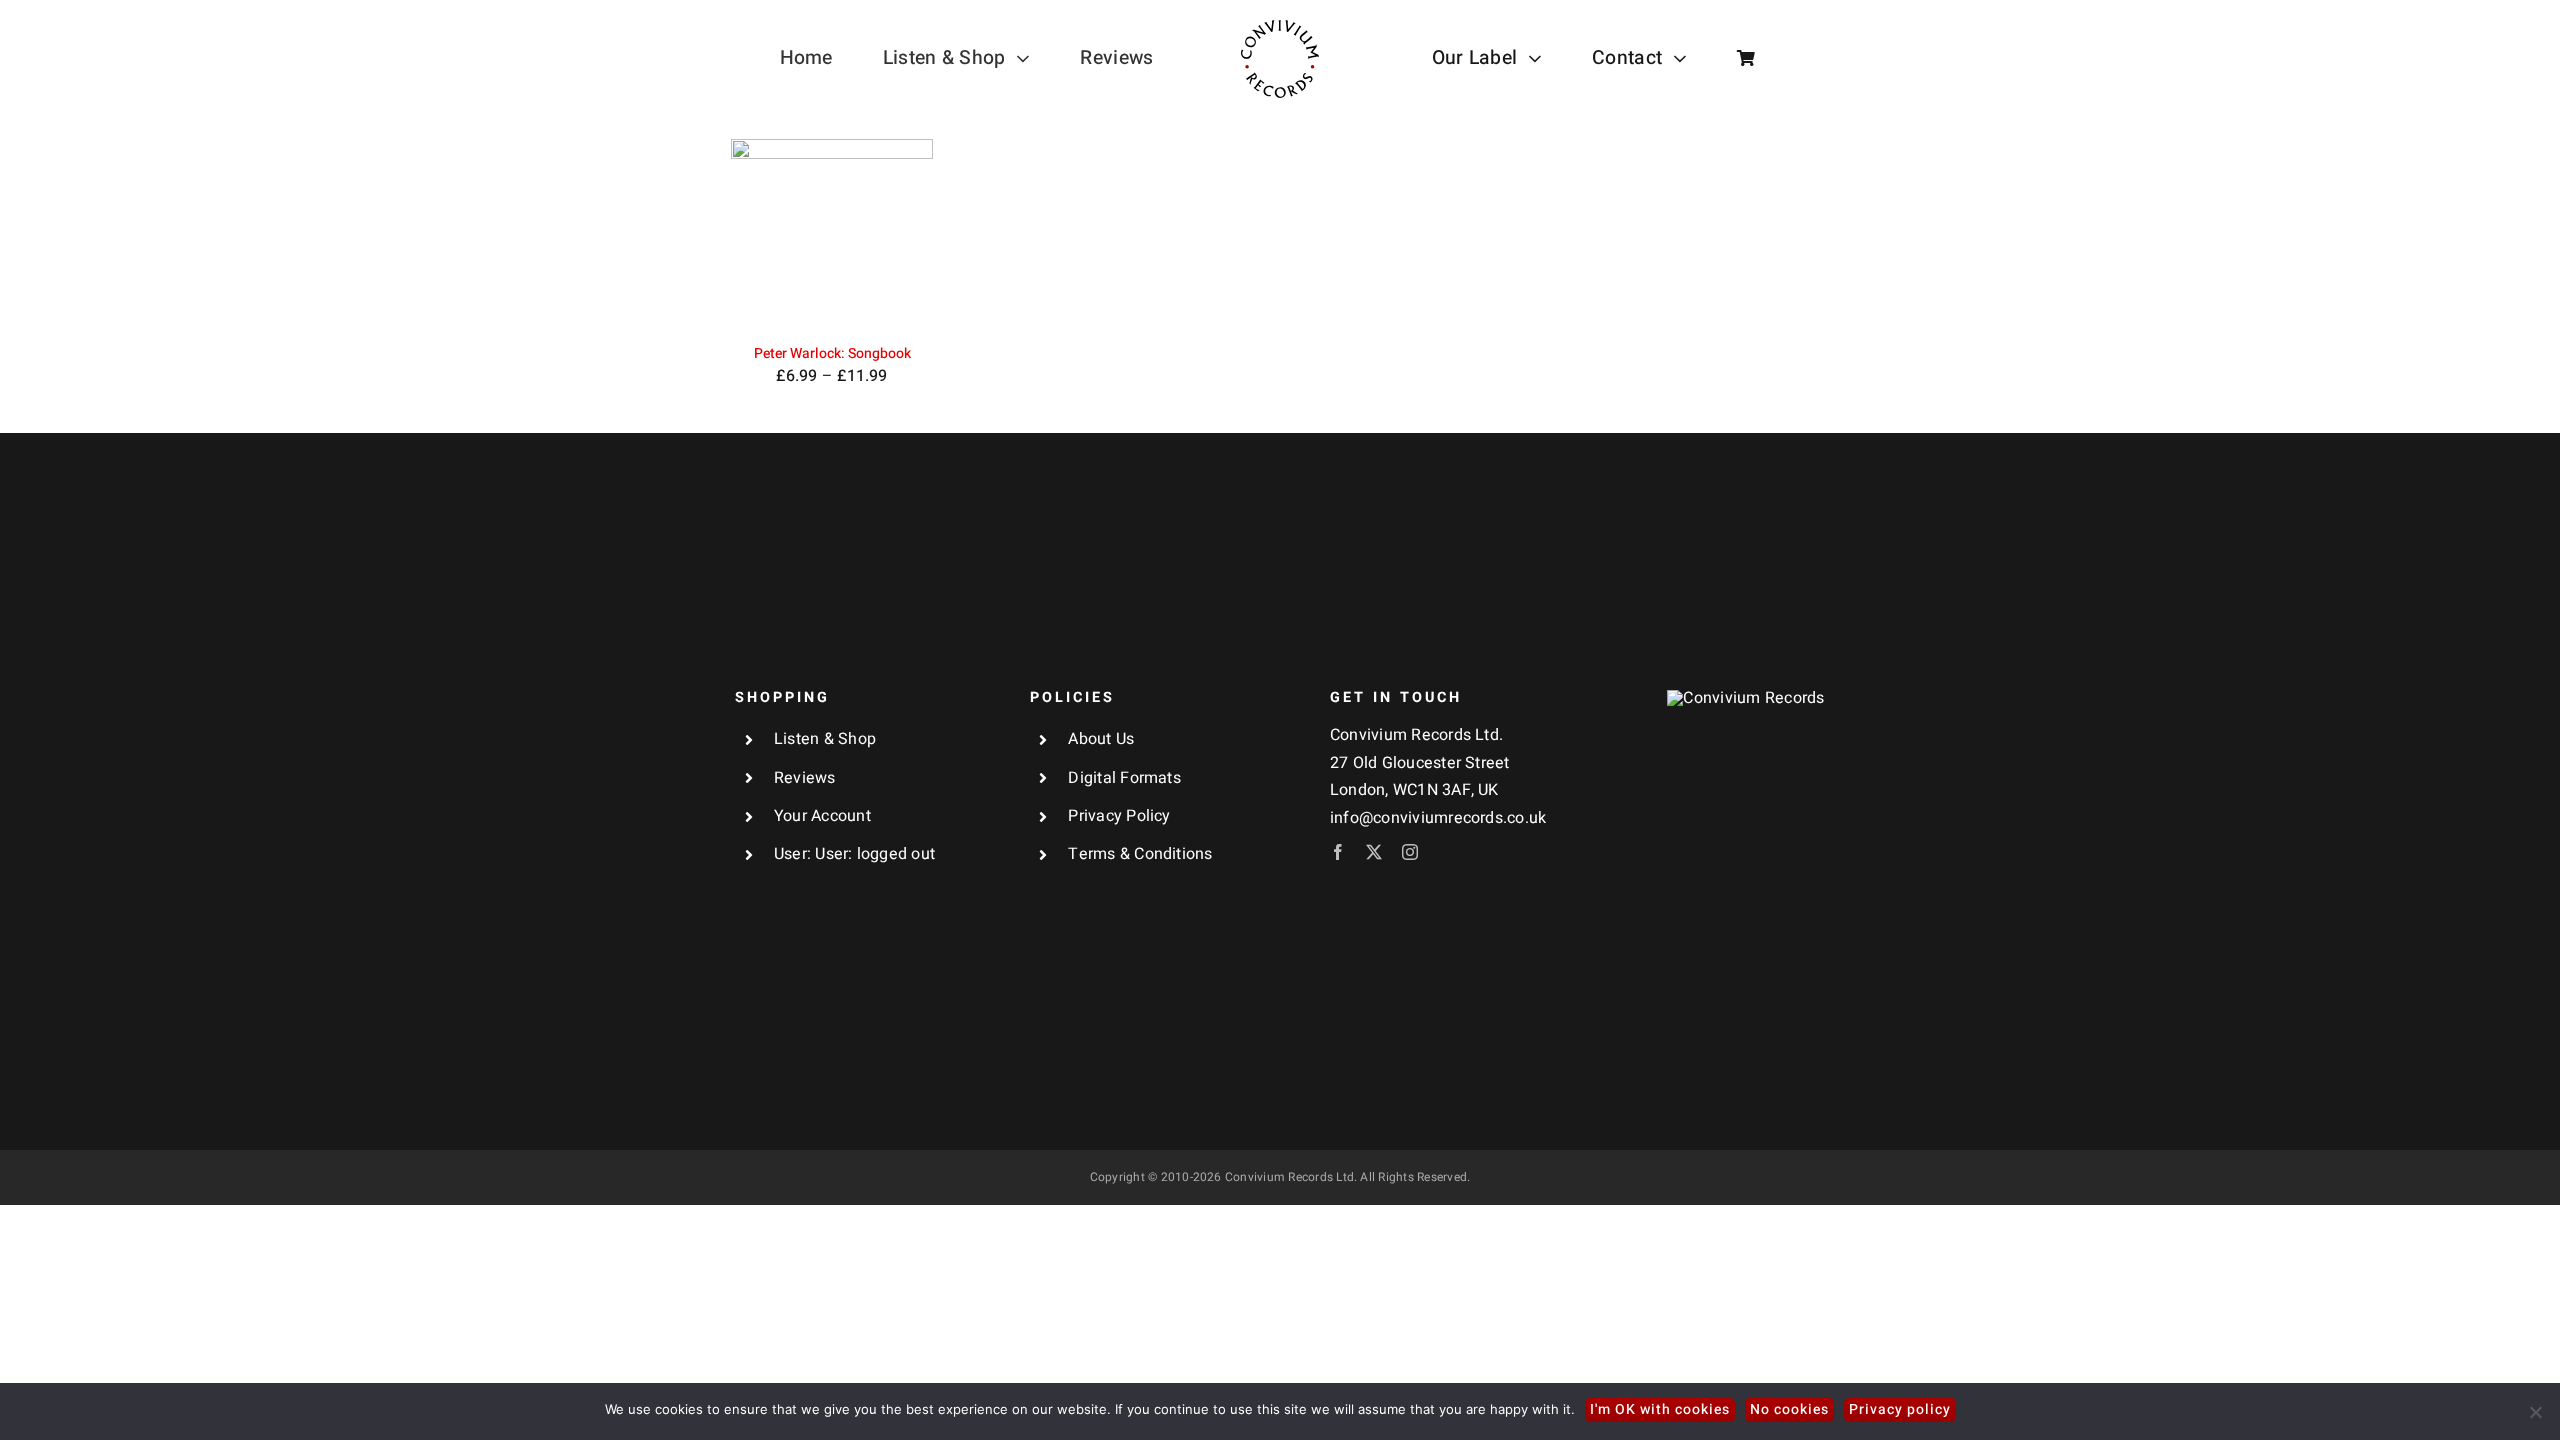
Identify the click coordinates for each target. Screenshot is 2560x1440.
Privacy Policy (1119, 816)
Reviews (805, 778)
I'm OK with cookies (1660, 1409)
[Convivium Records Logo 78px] (1280, 28)
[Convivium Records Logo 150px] (1745, 698)
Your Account (822, 816)
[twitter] (1374, 852)
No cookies (1789, 1409)
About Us (1101, 739)
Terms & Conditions (1140, 854)
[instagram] (1410, 852)
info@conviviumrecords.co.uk (1438, 818)
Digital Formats (1124, 778)
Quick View (831, 256)
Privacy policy (1900, 1409)
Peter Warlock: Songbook (832, 353)
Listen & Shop (825, 739)
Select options (817, 232)
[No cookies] (2535, 1412)
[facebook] (1338, 852)
